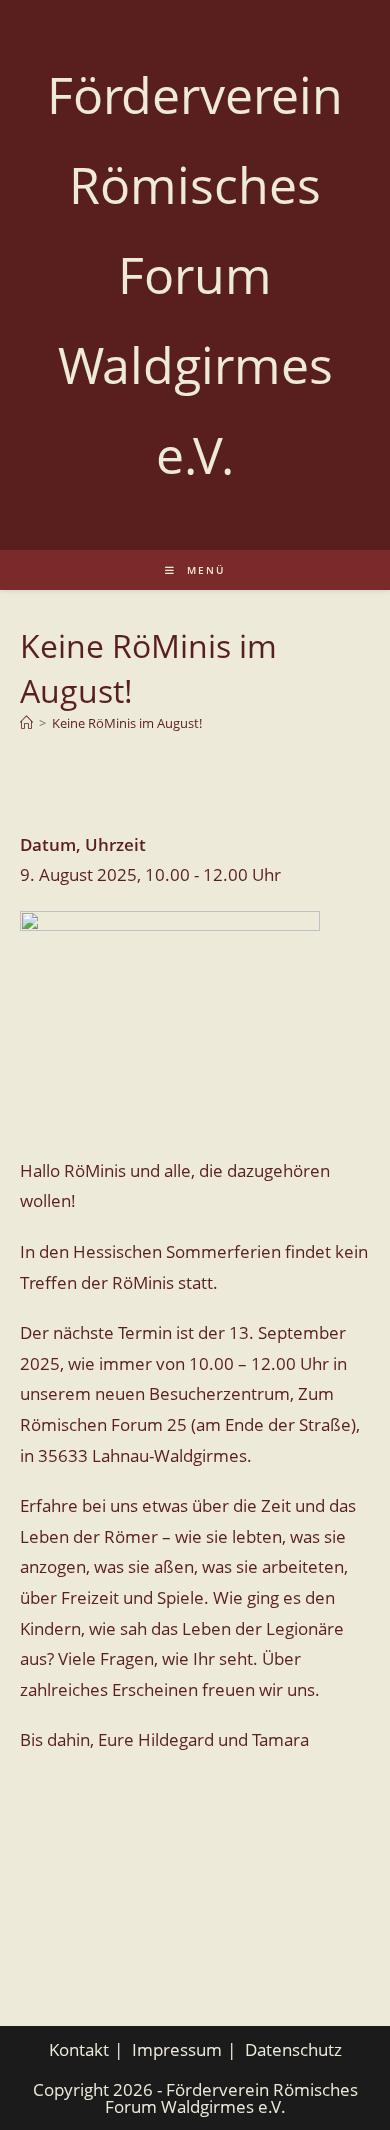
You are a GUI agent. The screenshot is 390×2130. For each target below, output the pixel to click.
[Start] (26, 723)
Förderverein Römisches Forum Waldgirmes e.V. (195, 275)
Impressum (177, 2049)
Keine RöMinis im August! (127, 723)
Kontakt (79, 2049)
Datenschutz (293, 2049)
